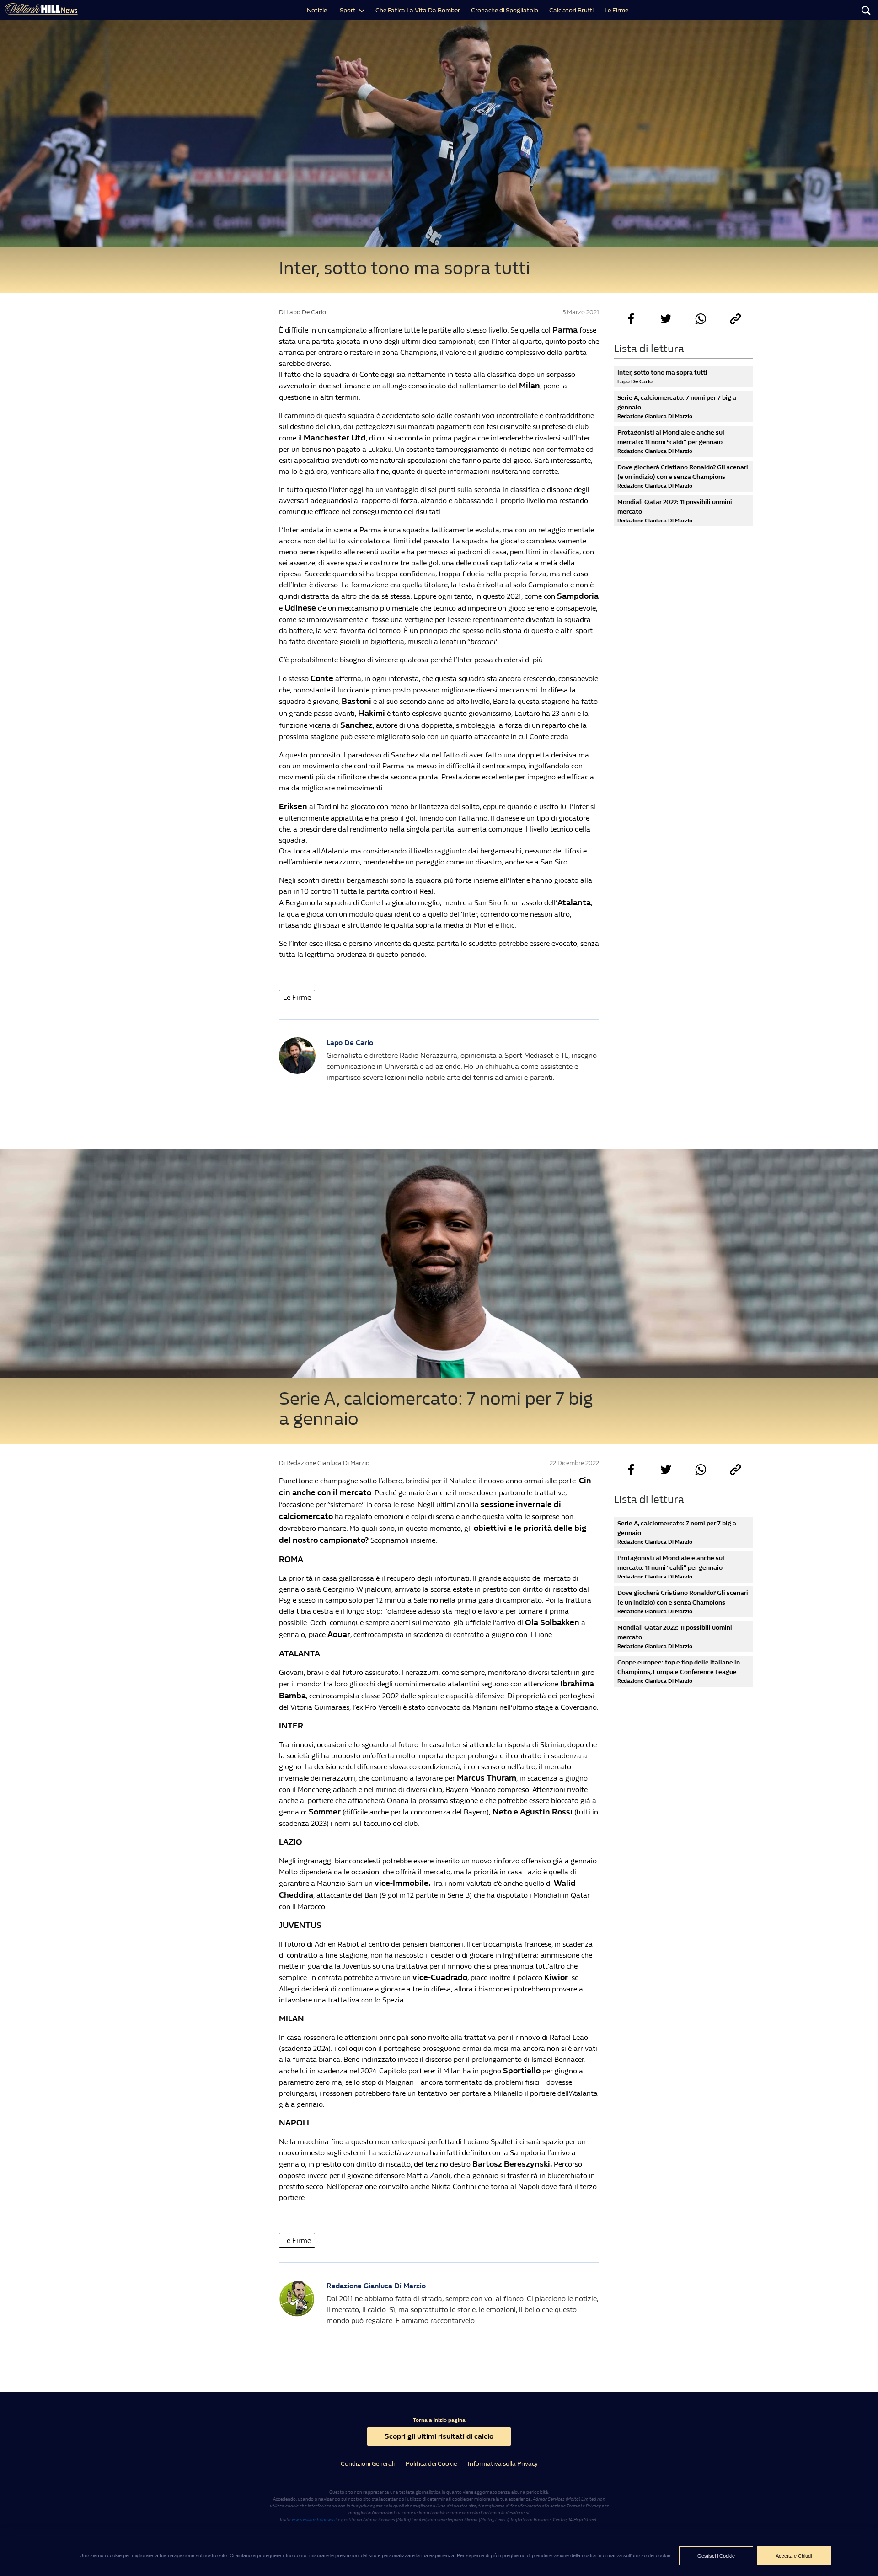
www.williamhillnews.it (314, 2520)
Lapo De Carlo (350, 1043)
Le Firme (616, 10)
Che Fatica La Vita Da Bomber (418, 10)
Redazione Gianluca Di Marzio (376, 2286)
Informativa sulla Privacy (503, 2464)
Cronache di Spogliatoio (505, 10)
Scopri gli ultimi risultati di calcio (439, 2436)
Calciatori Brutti (571, 10)
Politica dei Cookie (431, 2464)
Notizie (317, 10)
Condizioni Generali (368, 2464)
